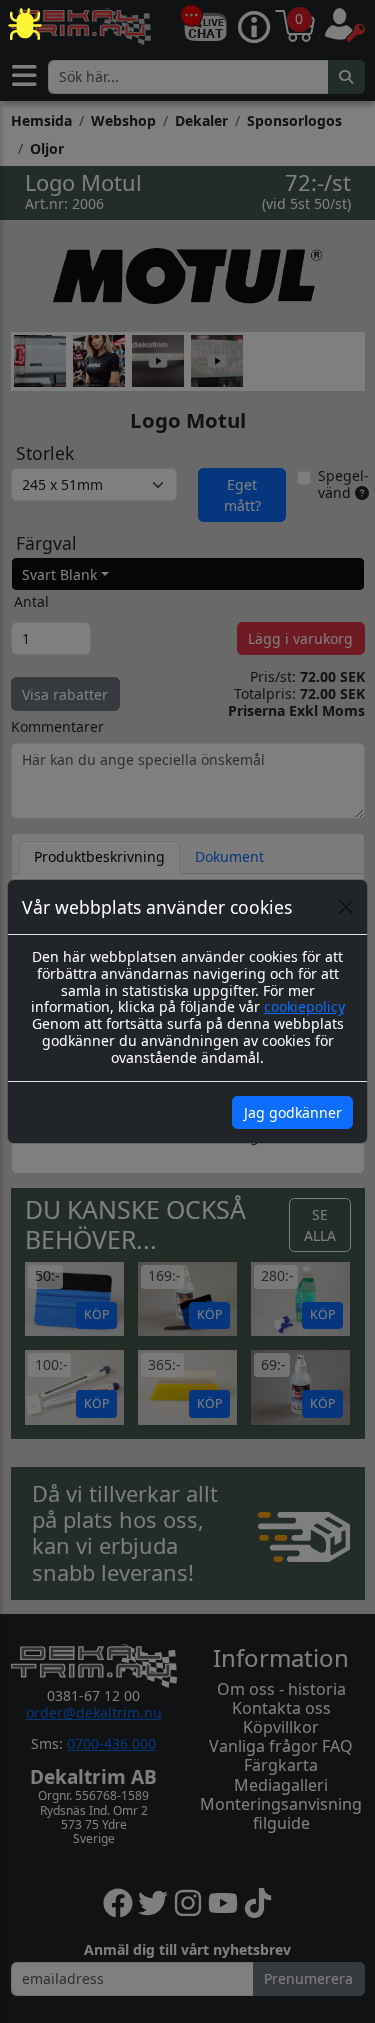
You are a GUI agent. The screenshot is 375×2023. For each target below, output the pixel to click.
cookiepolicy (304, 1006)
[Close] (346, 907)
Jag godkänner (293, 1112)
